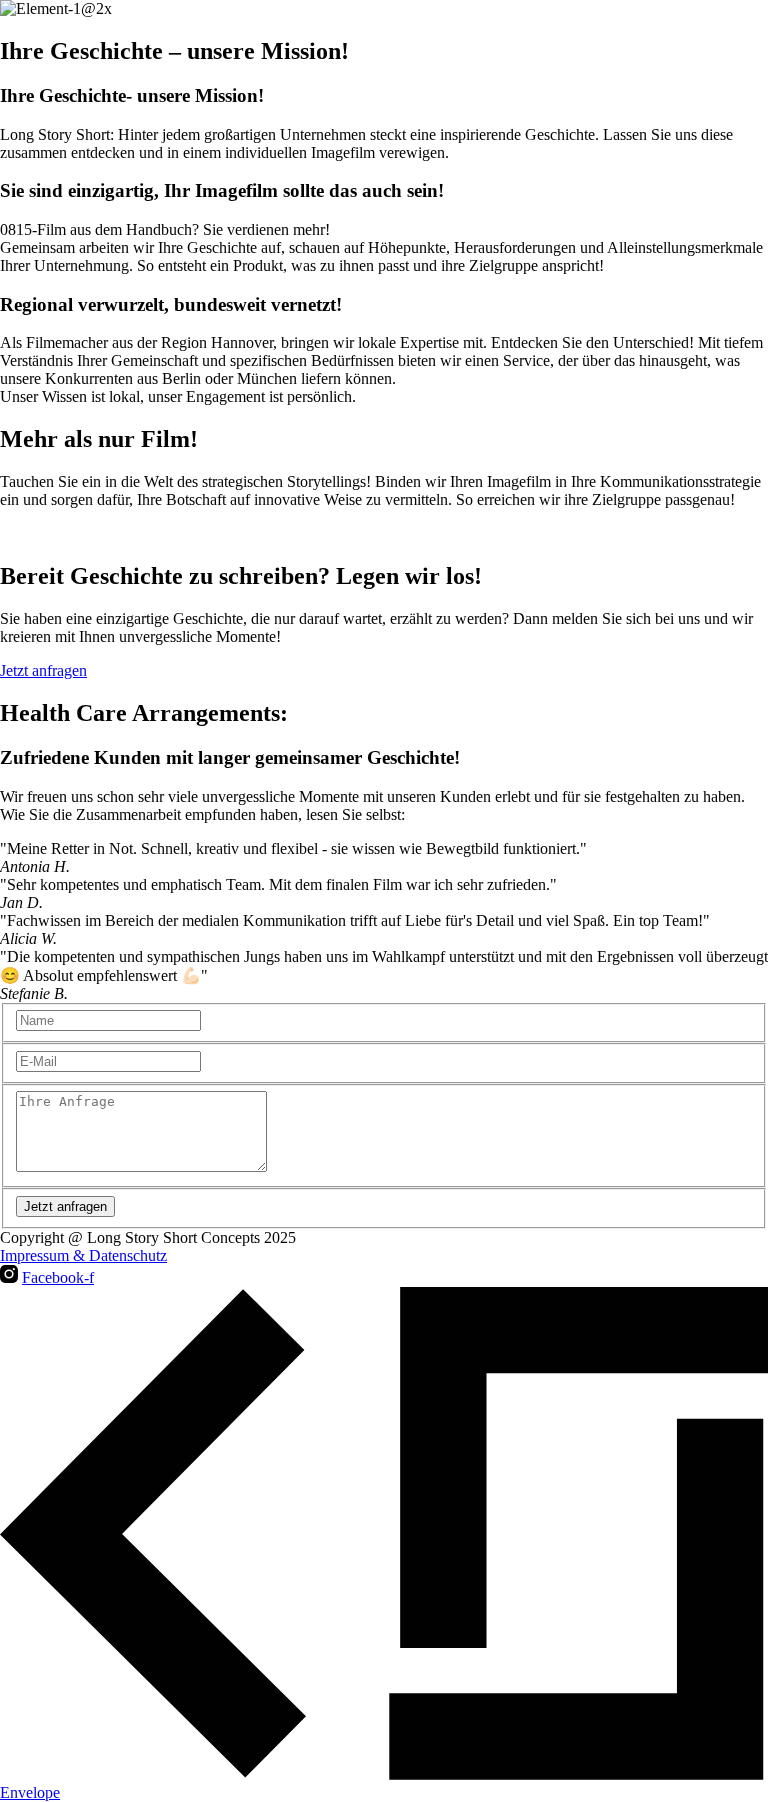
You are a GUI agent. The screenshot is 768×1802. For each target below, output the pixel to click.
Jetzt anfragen (65, 1206)
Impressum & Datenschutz (83, 1255)
